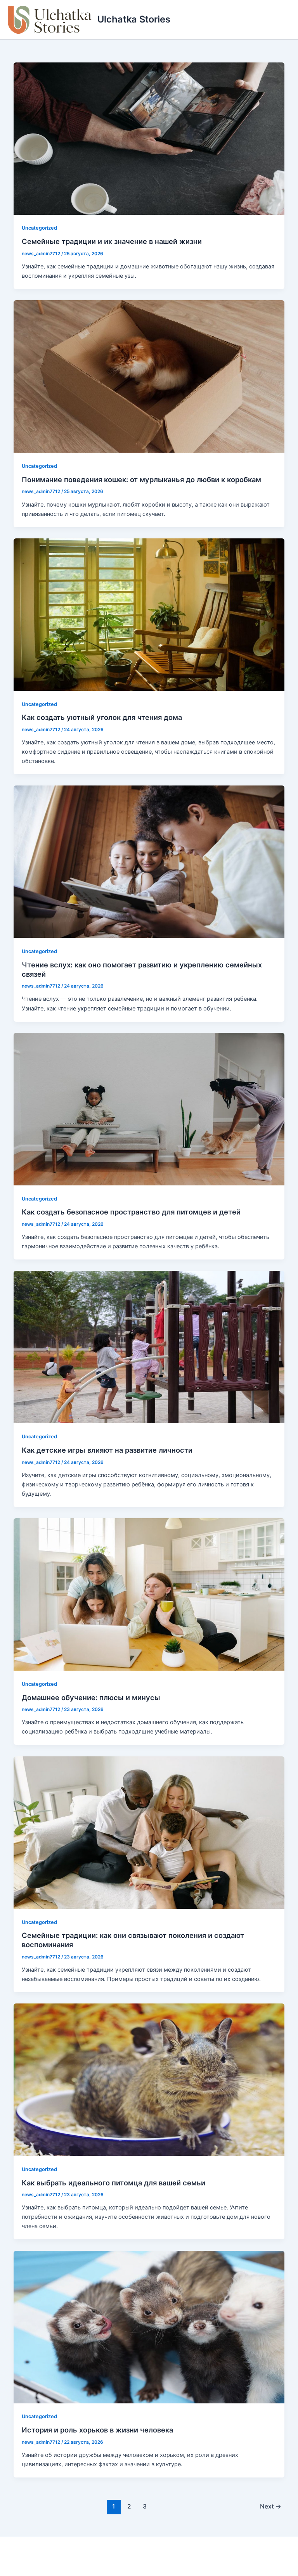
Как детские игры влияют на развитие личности (107, 1450)
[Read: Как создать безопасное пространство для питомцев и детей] (149, 1109)
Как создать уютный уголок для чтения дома (102, 717)
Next (271, 2506)
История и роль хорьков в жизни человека (97, 2430)
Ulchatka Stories (134, 19)
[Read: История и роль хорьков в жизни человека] (149, 2327)
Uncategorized (39, 228)
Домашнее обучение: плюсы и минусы (91, 1697)
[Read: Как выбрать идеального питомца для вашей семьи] (149, 2079)
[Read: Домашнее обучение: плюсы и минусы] (149, 1594)
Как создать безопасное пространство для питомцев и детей (131, 1212)
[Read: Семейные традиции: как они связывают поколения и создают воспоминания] (149, 1832)
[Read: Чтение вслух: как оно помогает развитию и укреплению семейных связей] (149, 862)
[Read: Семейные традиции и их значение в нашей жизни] (149, 138)
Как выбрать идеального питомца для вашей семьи (113, 2183)
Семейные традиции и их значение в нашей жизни (112, 241)
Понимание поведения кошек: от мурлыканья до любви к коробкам (141, 479)
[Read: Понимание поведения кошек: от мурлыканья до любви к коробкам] (149, 376)
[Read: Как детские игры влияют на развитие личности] (149, 1347)
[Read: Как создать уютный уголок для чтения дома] (149, 614)
